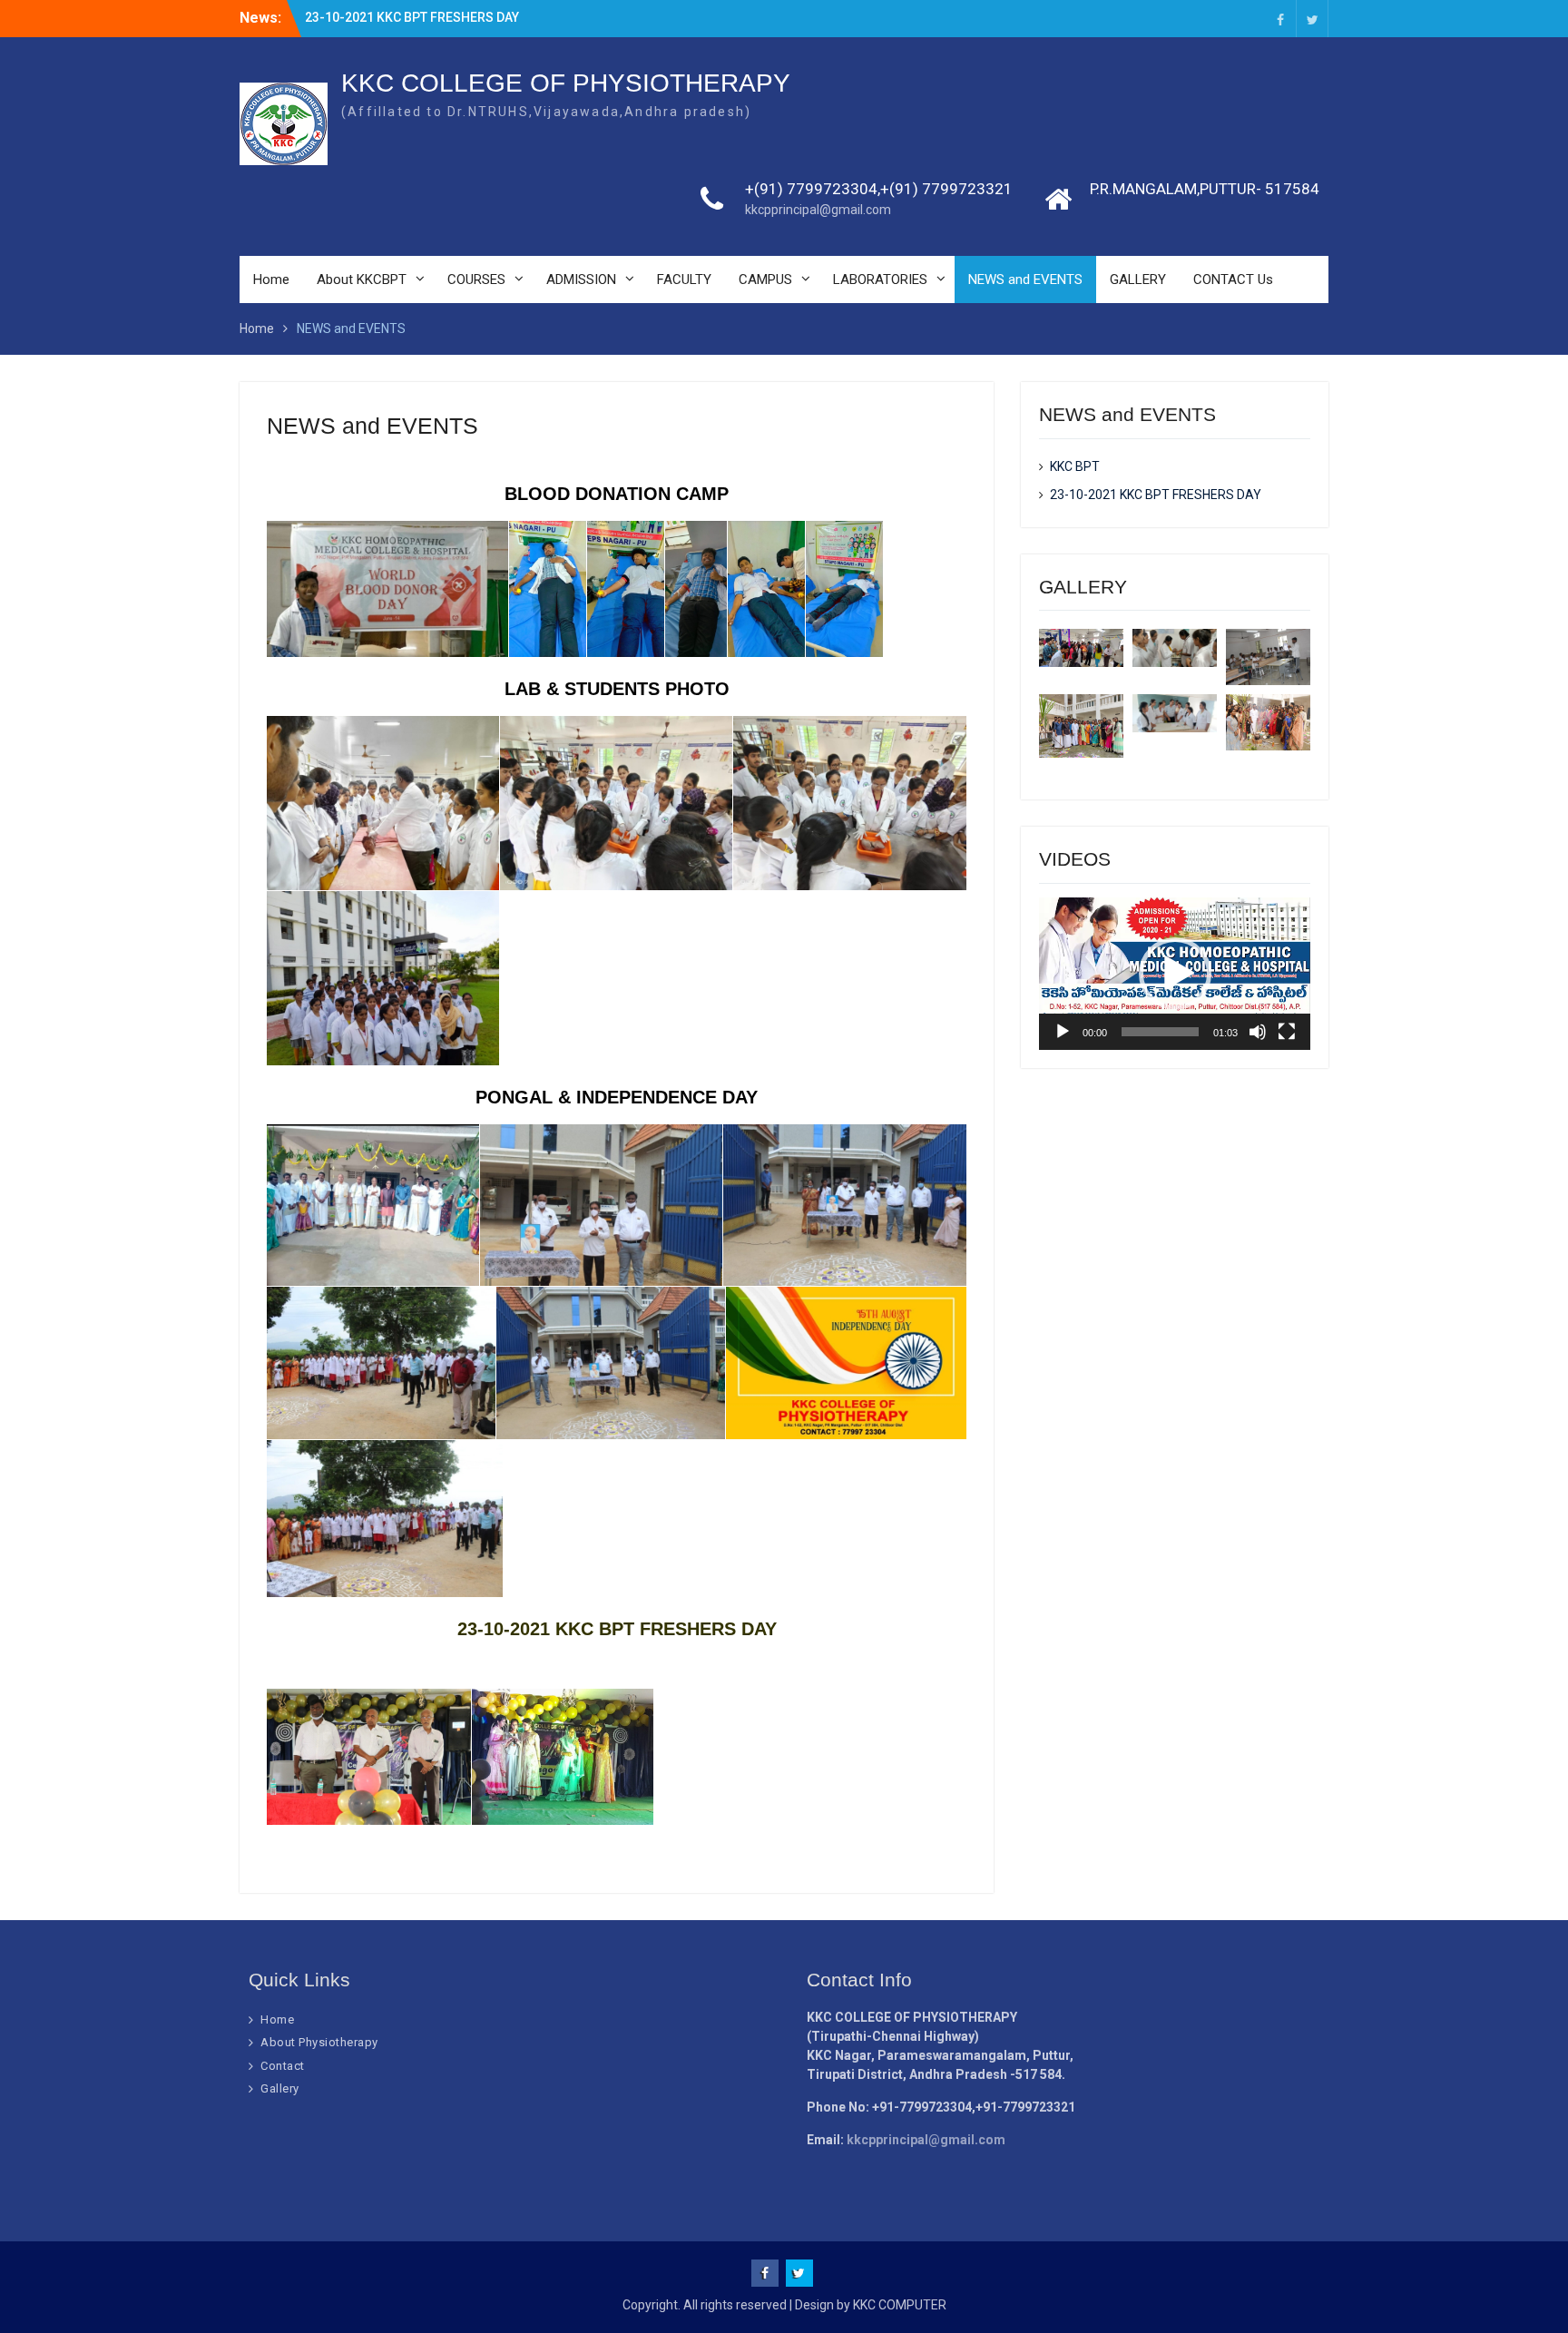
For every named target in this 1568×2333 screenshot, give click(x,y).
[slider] (1160, 1032)
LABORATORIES (880, 279)
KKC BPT (1075, 466)
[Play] (1063, 1032)
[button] (1175, 974)
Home (271, 279)
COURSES (476, 279)
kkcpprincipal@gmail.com (818, 210)
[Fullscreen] (1287, 1032)
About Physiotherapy (319, 2042)
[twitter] (1312, 19)
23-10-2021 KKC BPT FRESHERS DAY (412, 17)
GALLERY (1138, 279)
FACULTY (684, 279)
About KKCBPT (362, 279)
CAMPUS (765, 279)
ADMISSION (581, 279)
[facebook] (1280, 19)
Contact (283, 2066)
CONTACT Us (1233, 279)
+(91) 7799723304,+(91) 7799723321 (879, 189)
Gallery (280, 2088)
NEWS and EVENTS (1025, 279)
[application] (1175, 974)
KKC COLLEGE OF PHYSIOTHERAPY (566, 83)
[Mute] (1258, 1032)
